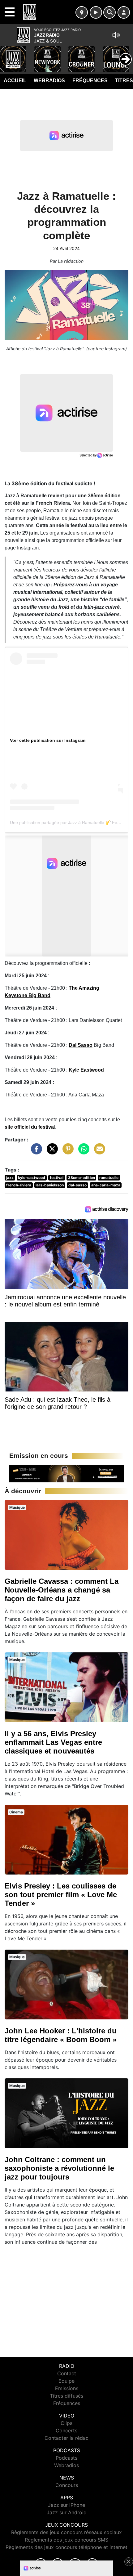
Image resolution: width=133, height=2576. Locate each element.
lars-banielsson (50, 1185)
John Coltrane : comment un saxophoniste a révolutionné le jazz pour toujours (59, 2168)
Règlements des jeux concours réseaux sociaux (66, 2532)
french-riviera (19, 1185)
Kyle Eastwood (86, 1070)
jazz (10, 1178)
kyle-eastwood (32, 1178)
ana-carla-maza (106, 1185)
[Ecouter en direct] (96, 12)
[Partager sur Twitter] (51, 1152)
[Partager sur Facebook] (35, 1152)
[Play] (8, 55)
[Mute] (116, 35)
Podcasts (66, 2458)
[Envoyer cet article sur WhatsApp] (82, 1152)
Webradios (49, 81)
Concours (67, 2485)
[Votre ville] (82, 12)
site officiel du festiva (29, 1127)
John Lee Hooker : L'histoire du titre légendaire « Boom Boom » (61, 2035)
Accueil (15, 81)
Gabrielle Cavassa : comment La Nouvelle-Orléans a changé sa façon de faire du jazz (62, 1590)
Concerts (66, 2430)
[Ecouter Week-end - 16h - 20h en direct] (66, 1473)
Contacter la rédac (66, 2438)
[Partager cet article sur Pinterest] (66, 1152)
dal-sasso (77, 1185)
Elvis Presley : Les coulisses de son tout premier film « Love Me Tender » (61, 1895)
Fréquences (90, 81)
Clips (66, 2423)
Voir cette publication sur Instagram (48, 740)
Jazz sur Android (67, 2512)
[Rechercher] (109, 12)
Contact (67, 2373)
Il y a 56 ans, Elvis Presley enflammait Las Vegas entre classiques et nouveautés (53, 1742)
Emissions (67, 2388)
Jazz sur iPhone (66, 2505)
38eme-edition (82, 1178)
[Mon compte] (124, 12)
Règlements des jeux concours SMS (66, 2540)
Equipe (66, 2381)
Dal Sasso (81, 1045)
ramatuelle (109, 1178)
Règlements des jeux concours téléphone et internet (66, 2547)
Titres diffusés (66, 2396)
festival (57, 1178)
